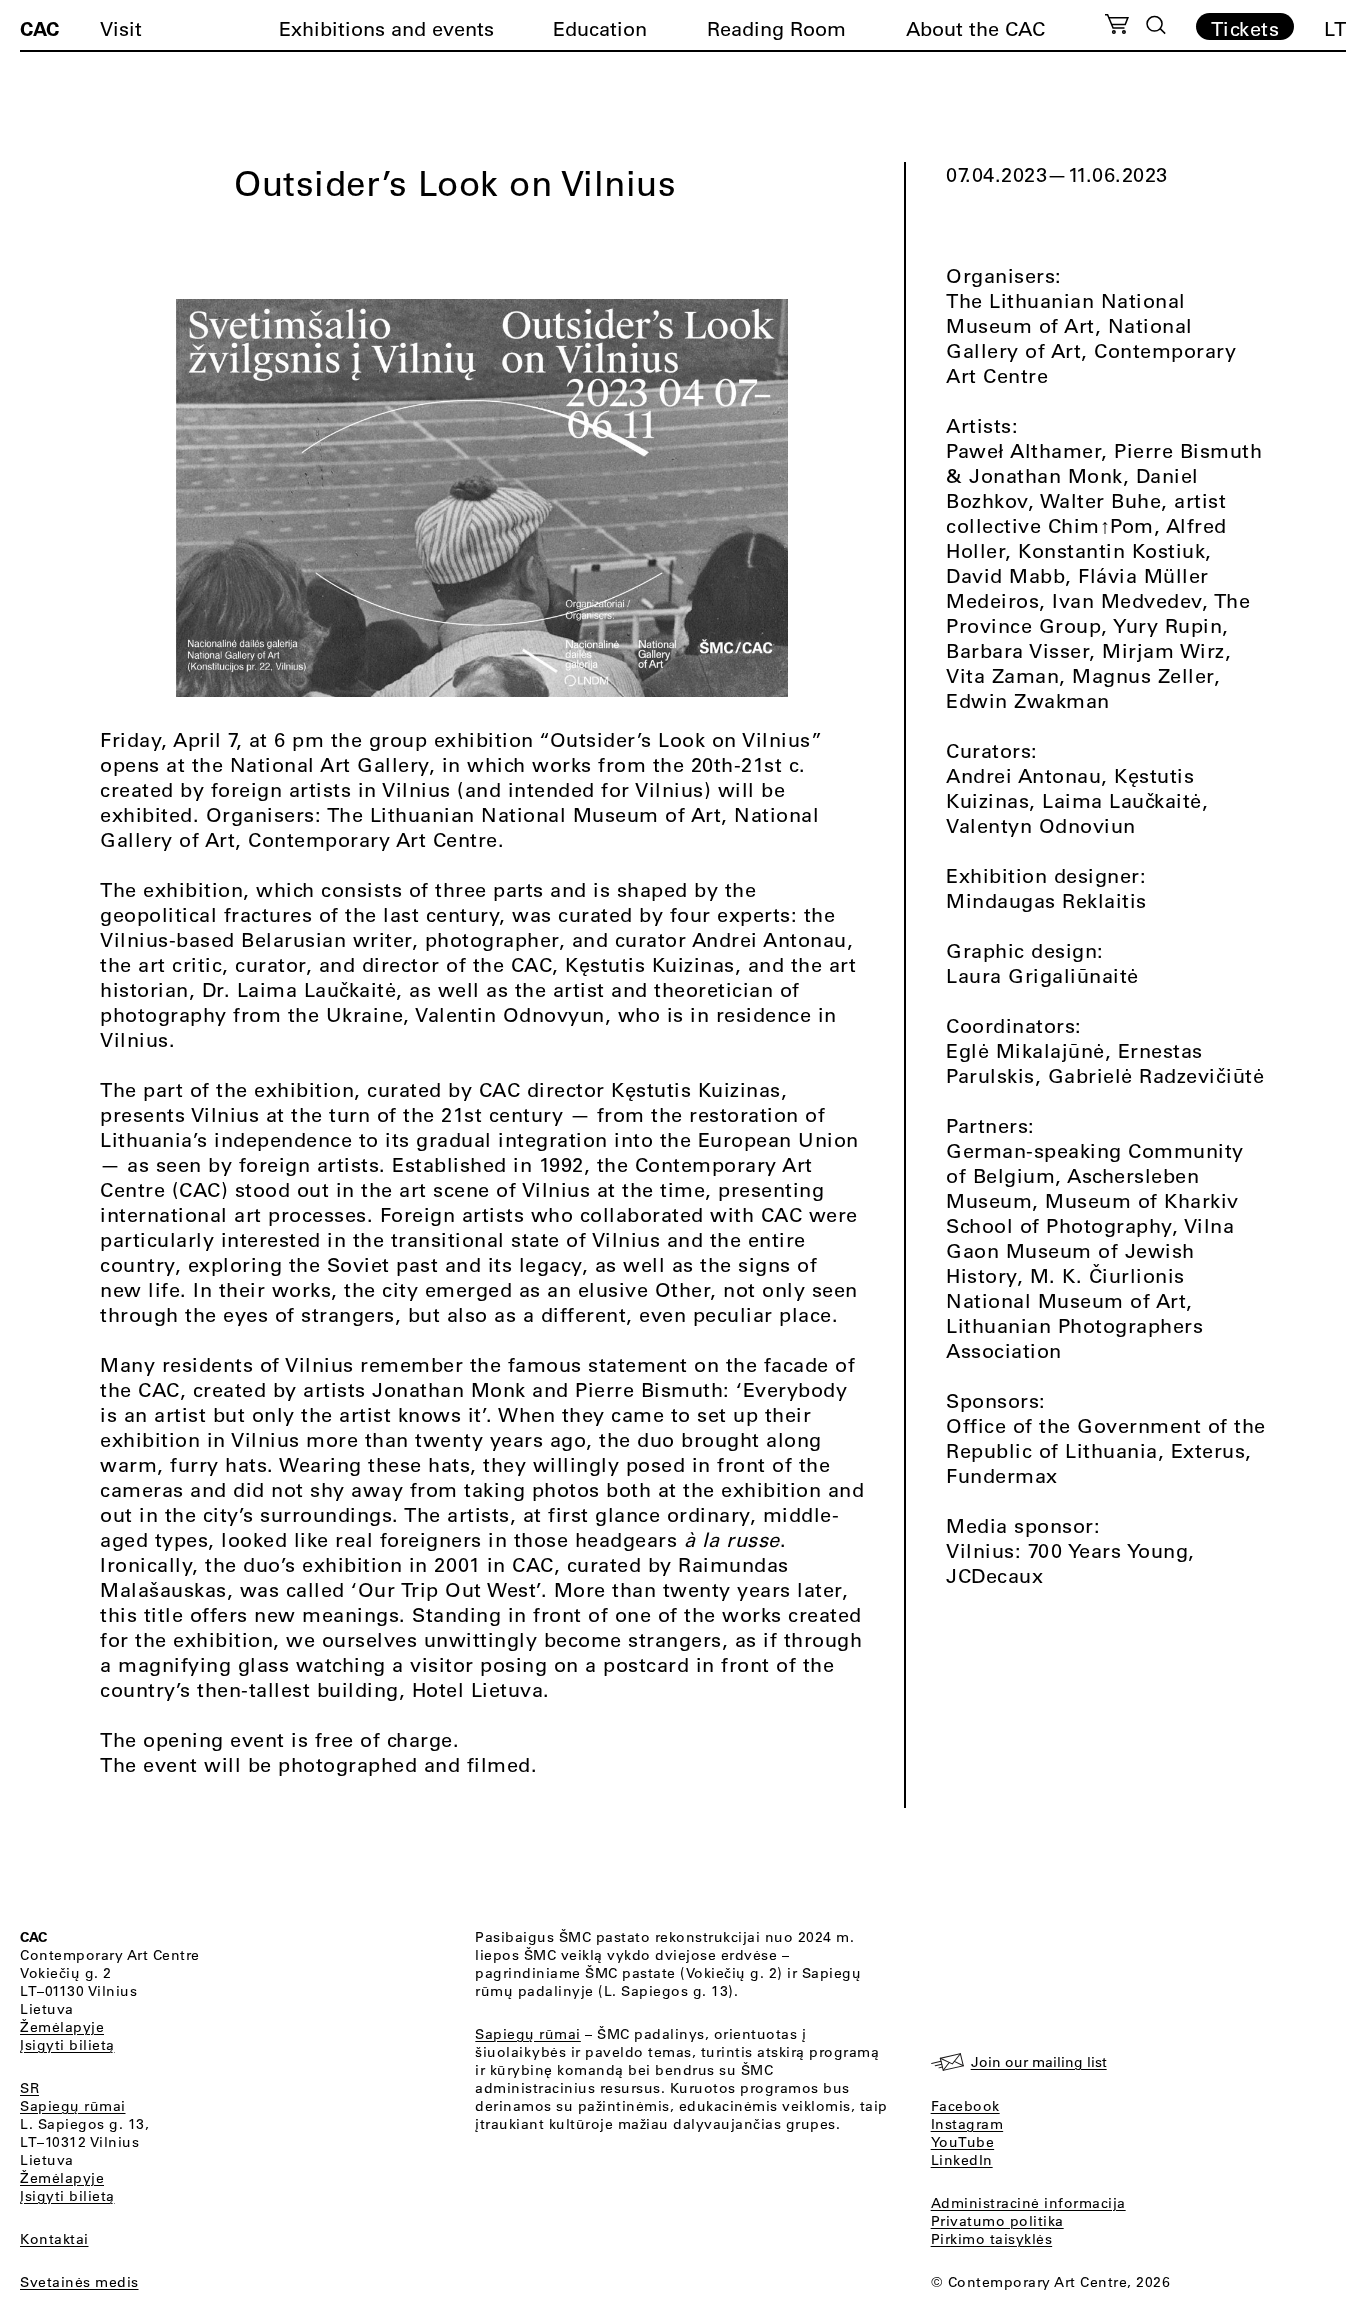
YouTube (963, 2142)
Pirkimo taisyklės (992, 2239)
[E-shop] (1117, 27)
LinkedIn (962, 2160)
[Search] (1156, 25)
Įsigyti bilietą (67, 2045)
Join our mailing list (1039, 2062)
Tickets (1245, 28)
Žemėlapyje (62, 2027)
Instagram (967, 2124)
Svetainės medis (79, 2282)
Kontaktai (54, 2239)
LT (1335, 28)
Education (600, 28)
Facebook (965, 2106)
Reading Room (776, 28)
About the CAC (975, 28)
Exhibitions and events (386, 28)
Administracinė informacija (1028, 2203)
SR (29, 2088)
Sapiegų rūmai (73, 2106)
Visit (121, 28)
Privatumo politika (997, 2221)
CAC (39, 28)
